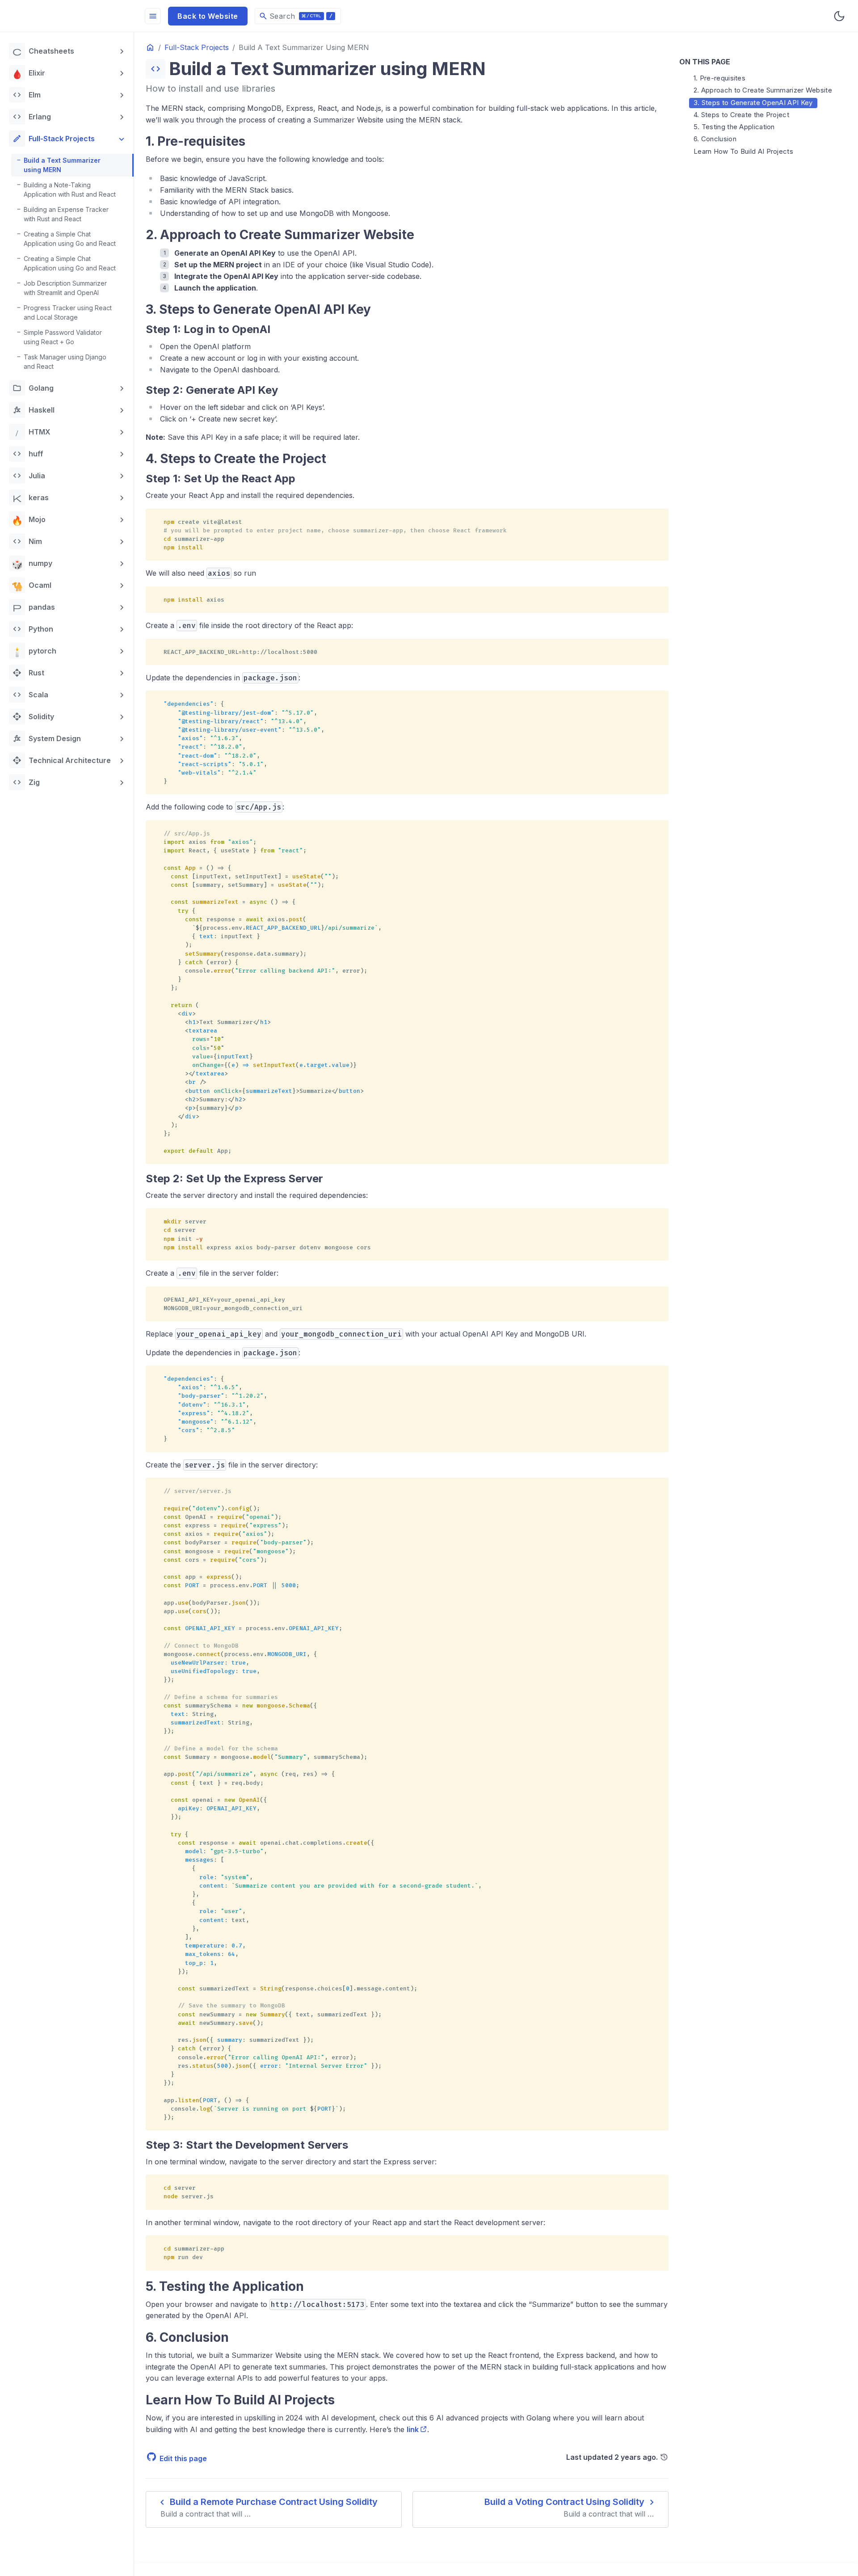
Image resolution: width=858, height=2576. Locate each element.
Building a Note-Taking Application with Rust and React (70, 190)
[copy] (659, 519)
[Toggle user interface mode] (839, 16)
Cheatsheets (43, 51)
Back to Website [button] (208, 16)
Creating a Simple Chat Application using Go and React (70, 239)
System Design (47, 738)
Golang (33, 388)
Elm (27, 95)
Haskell (34, 410)
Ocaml (32, 585)
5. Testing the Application (734, 127)
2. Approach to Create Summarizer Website (763, 90)
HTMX (33, 432)
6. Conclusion (715, 139)
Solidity (33, 717)
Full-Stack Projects (54, 139)
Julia (29, 476)
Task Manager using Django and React (65, 362)
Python (33, 629)
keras (31, 497)
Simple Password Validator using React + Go (63, 337)
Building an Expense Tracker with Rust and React (66, 214)
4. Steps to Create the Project (741, 115)
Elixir (29, 73)
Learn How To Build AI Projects (743, 151)
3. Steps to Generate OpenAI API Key (753, 103)
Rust (28, 673)
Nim (27, 541)
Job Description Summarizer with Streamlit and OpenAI (65, 288)
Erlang (32, 117)
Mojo (29, 519)
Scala (30, 695)
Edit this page (183, 2458)
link (413, 2429)
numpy (32, 563)
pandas (34, 607)
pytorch (34, 651)
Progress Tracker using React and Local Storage (68, 312)
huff (28, 454)
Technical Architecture (62, 760)
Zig (26, 782)
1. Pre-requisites (719, 78)
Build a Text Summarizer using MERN (62, 165)
